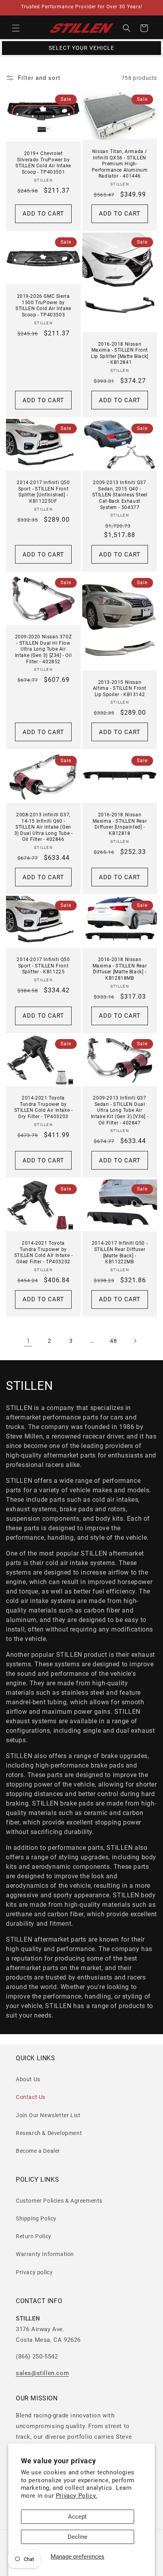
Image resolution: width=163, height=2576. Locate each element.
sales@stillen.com (42, 2373)
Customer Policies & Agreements (59, 2201)
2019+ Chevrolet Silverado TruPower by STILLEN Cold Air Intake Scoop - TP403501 (43, 163)
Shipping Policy (36, 2218)
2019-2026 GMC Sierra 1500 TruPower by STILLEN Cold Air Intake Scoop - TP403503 (43, 306)
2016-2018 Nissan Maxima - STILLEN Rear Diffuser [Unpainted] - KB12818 (120, 824)
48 (113, 1341)
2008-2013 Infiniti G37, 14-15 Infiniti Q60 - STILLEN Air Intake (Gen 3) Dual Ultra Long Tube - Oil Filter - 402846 (44, 827)
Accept (77, 2517)
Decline (78, 2537)
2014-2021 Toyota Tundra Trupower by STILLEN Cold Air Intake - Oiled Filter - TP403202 (44, 1252)
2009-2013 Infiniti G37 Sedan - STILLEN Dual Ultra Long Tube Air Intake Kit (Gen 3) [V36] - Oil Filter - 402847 (120, 1111)
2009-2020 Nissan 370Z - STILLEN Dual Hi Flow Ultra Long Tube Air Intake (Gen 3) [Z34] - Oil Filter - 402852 (44, 649)
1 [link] (28, 1341)
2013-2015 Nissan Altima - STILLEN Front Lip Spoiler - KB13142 (120, 688)
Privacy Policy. (77, 2496)
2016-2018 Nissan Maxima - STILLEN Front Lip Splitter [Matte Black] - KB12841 (120, 353)
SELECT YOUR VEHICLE (81, 48)
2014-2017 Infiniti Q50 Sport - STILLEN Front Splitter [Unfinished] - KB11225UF (43, 492)
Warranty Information (45, 2254)
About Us (28, 2079)
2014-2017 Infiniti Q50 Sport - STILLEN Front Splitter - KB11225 (43, 966)
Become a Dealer (38, 2151)
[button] (16, 28)
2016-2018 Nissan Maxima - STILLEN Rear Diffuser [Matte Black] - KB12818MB (120, 969)
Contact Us (31, 2097)
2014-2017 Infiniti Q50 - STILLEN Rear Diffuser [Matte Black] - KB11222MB (120, 1252)
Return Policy (34, 2236)
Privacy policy (34, 2272)
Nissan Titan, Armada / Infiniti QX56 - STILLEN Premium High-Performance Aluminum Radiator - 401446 (120, 164)
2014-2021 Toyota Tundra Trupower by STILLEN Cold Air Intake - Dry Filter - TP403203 (44, 1108)
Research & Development (49, 2133)
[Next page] (135, 1341)
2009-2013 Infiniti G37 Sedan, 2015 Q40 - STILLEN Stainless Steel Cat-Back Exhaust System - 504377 (120, 495)
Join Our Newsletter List (48, 2115)
